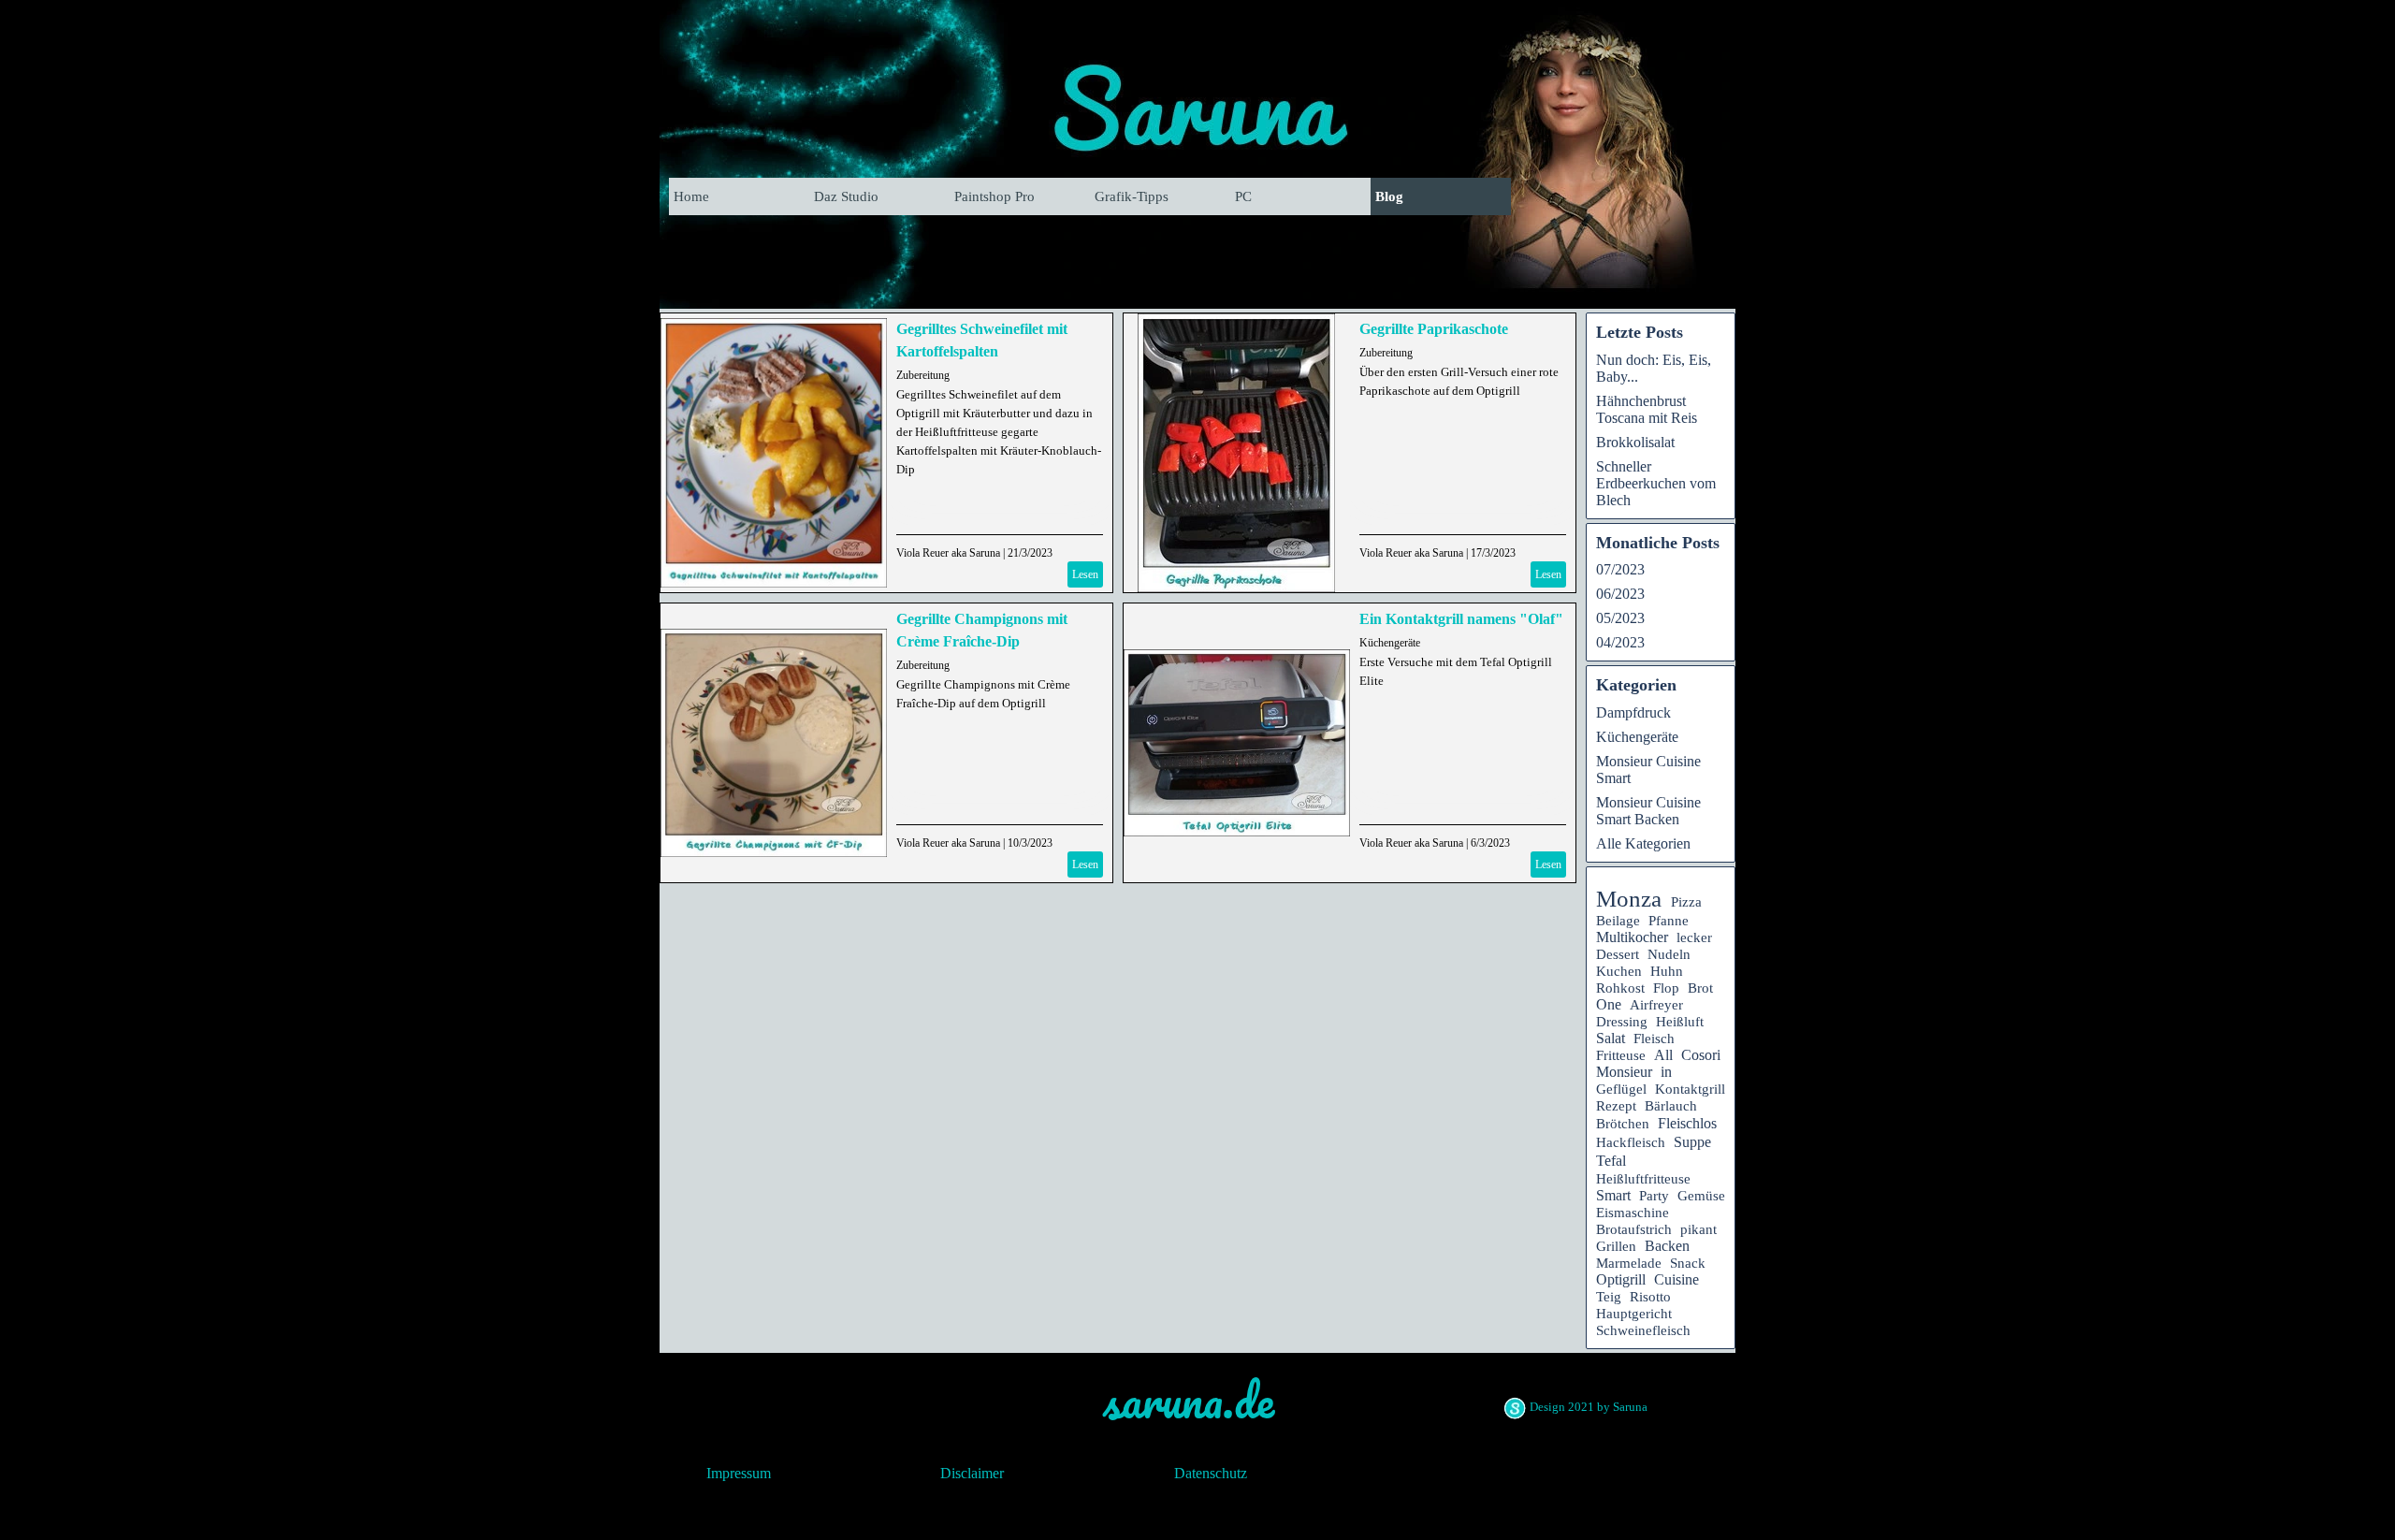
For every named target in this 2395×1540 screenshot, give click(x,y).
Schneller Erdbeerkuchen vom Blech (1656, 483)
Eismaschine (1633, 1213)
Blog (1389, 196)
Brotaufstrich (1634, 1229)
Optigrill (1621, 1279)
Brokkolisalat (1635, 442)
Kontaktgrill (1690, 1089)
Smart (1613, 1195)
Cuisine (1676, 1279)
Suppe (1692, 1142)
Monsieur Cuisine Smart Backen (1648, 811)
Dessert (1618, 954)
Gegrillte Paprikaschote (1434, 329)
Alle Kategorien (1643, 843)
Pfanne (1669, 921)
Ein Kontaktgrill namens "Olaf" (1461, 619)
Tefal (1611, 1161)
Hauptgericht (1634, 1313)
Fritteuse (1621, 1055)
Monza (1629, 899)
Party (1654, 1196)
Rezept (1616, 1105)
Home (691, 196)
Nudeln (1669, 954)
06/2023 (1620, 594)
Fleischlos (1687, 1123)
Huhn (1667, 971)
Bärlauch (1671, 1106)
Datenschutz (1211, 1473)
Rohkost (1620, 988)
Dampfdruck (1633, 712)
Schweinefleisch (1643, 1330)
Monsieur (1624, 1072)
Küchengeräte (1390, 643)
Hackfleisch (1631, 1142)
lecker (1694, 937)
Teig (1609, 1297)
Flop (1666, 988)
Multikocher (1632, 937)
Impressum (739, 1473)
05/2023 (1620, 618)
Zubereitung (923, 375)
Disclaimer (972, 1473)
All (1663, 1055)
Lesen (1085, 574)
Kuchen (1619, 971)
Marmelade (1629, 1263)
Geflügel (1621, 1089)
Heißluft (1680, 1022)
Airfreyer (1656, 1005)
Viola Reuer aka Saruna (948, 553)
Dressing (1622, 1022)
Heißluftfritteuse (1643, 1178)
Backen (1667, 1246)
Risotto (1650, 1297)
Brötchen (1623, 1124)
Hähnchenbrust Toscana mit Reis (1647, 409)
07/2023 (1620, 569)
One (1609, 1004)
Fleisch (1654, 1039)
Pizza (1686, 902)
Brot (1700, 988)
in (1666, 1072)
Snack (1688, 1263)
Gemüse (1701, 1196)
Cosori (1701, 1055)
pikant (1698, 1229)
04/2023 (1620, 642)
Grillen (1616, 1246)
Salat (1611, 1038)
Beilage (1618, 921)
